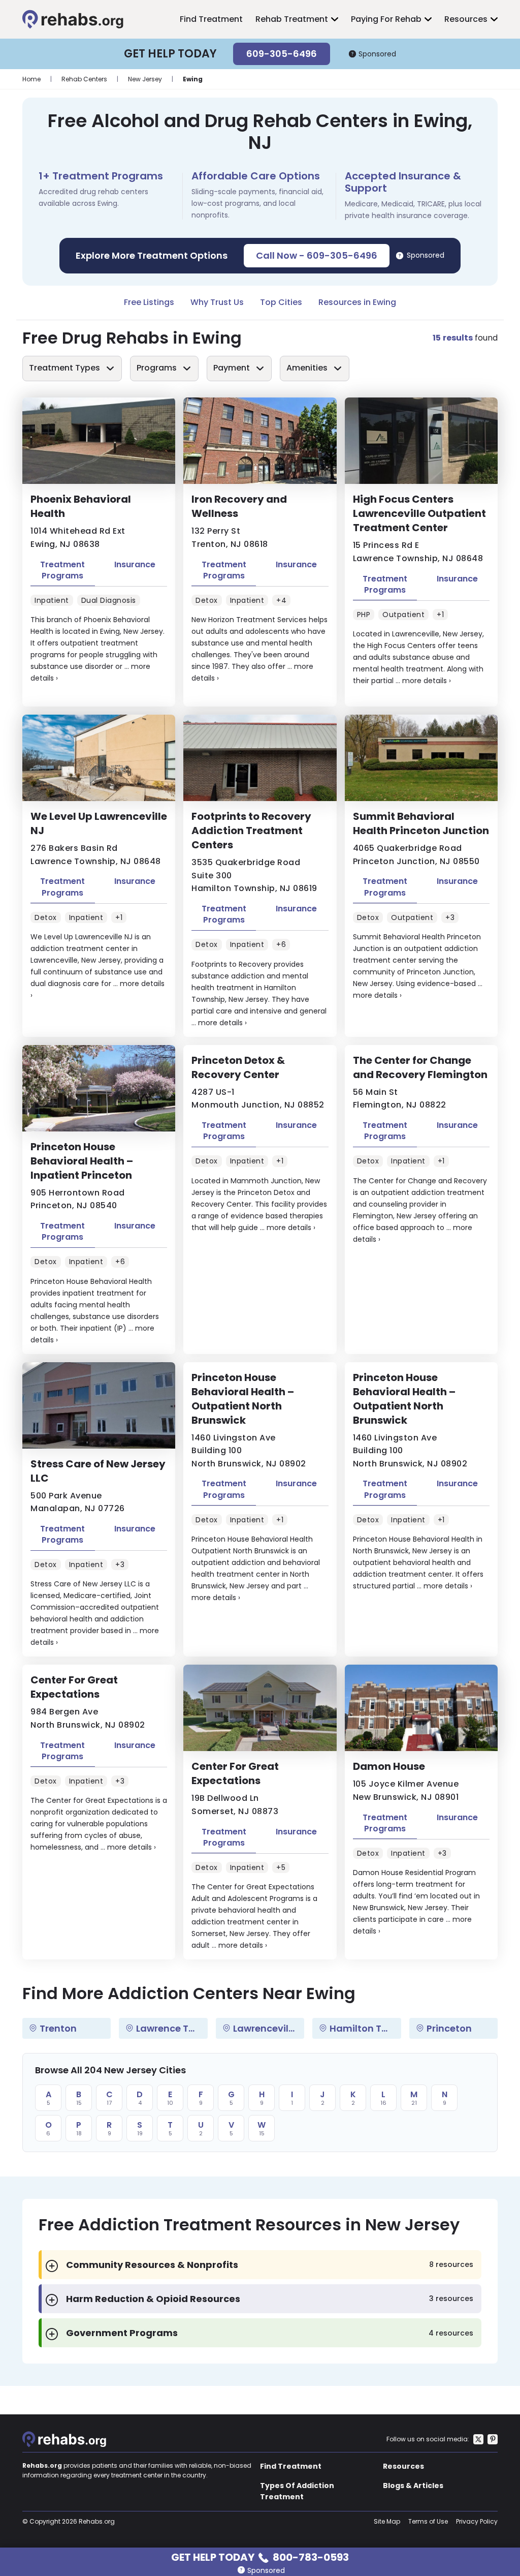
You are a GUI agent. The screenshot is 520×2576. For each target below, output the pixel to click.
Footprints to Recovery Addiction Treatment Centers (251, 831)
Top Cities (281, 302)
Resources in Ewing (357, 302)
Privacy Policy (477, 2521)
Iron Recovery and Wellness (239, 506)
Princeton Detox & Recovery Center (238, 1067)
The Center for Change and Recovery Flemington (420, 1067)
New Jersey (145, 79)
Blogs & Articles (413, 2486)
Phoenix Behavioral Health (81, 506)
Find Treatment (211, 19)
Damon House (389, 1766)
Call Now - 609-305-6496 (317, 255)
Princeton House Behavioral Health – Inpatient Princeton (82, 1161)
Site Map (387, 2521)
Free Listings (149, 302)
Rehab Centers (84, 79)
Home (31, 79)
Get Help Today (260, 2556)
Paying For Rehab (386, 19)
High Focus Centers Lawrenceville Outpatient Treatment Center (419, 513)
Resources (466, 19)
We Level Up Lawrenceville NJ (99, 823)
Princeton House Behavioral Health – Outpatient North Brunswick (243, 1399)
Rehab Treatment (292, 19)
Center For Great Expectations (74, 1687)
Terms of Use (428, 2521)
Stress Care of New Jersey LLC (98, 1471)
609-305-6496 (282, 54)
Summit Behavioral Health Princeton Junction (421, 823)
